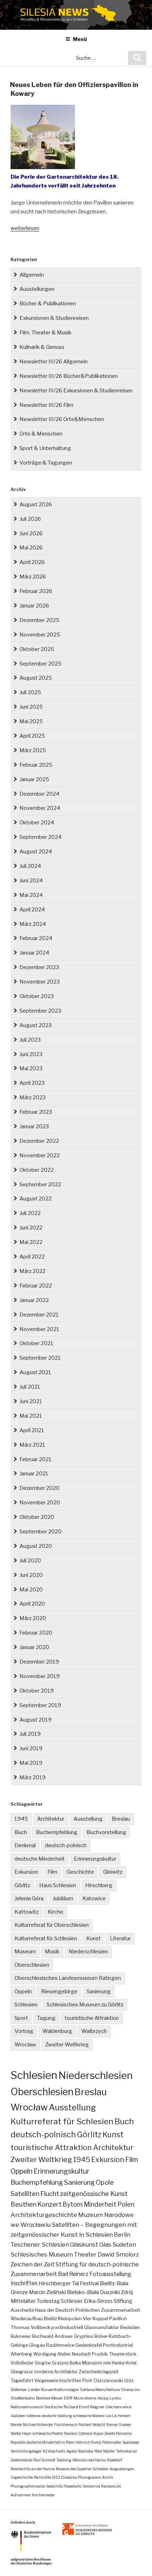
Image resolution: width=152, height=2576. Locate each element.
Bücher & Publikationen (48, 304)
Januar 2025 (34, 779)
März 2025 (33, 750)
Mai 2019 (31, 1763)
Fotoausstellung (110, 2274)
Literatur (120, 1938)
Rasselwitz (73, 2486)
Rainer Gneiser (119, 2425)
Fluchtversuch (66, 2425)
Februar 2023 (36, 1112)
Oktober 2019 (37, 1691)
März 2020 (33, 1618)
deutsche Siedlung (57, 2416)
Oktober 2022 (37, 1170)
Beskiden (130, 2327)
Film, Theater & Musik (45, 333)
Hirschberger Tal (59, 2283)
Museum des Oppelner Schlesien (82, 2469)
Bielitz (50, 2318)
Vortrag (24, 2031)
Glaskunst (84, 2244)
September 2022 (40, 1185)
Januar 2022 (34, 1300)
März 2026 (33, 577)
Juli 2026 (30, 519)
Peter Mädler (105, 2451)
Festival (89, 2283)
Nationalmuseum (27, 2407)
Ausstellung (88, 1819)
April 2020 (32, 1604)
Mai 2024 (31, 895)
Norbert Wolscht (92, 2425)
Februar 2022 (36, 1286)
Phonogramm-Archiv (96, 2477)
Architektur (51, 1819)
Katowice (94, 1898)
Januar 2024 (34, 953)
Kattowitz (27, 1912)
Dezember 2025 (39, 620)
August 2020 (36, 1546)
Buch (21, 1832)
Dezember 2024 (39, 794)
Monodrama (85, 2398)
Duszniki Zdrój (116, 2292)
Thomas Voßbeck (30, 2327)
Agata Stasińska (80, 2451)
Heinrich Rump (88, 2442)
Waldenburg (57, 2031)
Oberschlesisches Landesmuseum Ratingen (68, 1978)
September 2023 (40, 1011)
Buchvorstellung (106, 1832)
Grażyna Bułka (66, 2363)
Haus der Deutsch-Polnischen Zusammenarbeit (87, 2310)
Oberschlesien (32, 1965)
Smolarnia (91, 2486)
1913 (56, 2477)
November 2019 (40, 1676)
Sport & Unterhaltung (45, 448)
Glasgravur (22, 2372)
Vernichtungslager (26, 2451)
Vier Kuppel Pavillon (105, 2318)
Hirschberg (99, 1885)
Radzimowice (60, 2345)
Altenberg (21, 2354)
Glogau (37, 2345)
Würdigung (45, 2354)
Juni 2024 (31, 881)
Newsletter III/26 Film (46, 405)
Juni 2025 (31, 707)
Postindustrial (118, 2345)
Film (52, 1872)
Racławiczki (111, 2486)
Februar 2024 (36, 938)
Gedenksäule (21, 2460)
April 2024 (32, 910)
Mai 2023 (31, 1068)
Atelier (64, 2354)
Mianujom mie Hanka (103, 2363)
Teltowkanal (126, 2451)
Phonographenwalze (28, 2486)
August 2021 (35, 1372)
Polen (126, 2204)
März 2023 (33, 1097)
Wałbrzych (94, 2031)
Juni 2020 (31, 1575)
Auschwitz (22, 2310)
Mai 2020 (31, 1590)
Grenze (19, 2292)
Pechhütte (42, 2477)
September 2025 (40, 664)
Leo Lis (111, 2416)
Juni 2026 (31, 534)
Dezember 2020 (39, 1488)
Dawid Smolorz (118, 2254)
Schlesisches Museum (42, 2254)
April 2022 (32, 1257)
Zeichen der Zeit (33, 2264)
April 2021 (32, 1430)
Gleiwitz (113, 1872)
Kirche (55, 1912)
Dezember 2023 (39, 967)
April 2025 (32, 736)
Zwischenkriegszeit (99, 2372)
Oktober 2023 (37, 996)
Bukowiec (21, 2336)
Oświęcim (130, 2390)
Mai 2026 (31, 548)
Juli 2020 (30, 1561)
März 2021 (32, 1445)
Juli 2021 (30, 1387)
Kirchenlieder (43, 2495)
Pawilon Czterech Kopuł (84, 2433)
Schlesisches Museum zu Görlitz (85, 2005)
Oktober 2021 (36, 1343)
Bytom (73, 2204)
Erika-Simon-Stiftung (108, 2301)
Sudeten (124, 2244)
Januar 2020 (34, 1647)
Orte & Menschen (41, 434)
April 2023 (32, 1083)
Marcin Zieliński (47, 2292)
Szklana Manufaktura (100, 2390)
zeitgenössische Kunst (94, 2194)
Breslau (121, 1819)
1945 (21, 1819)
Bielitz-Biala (114, 2283)
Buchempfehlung (57, 1832)
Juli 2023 (30, 1040)
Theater (85, 2254)
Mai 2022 (31, 1242)
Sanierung (99, 1992)
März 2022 (33, 1271)
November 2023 (40, 982)
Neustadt (81, 2354)
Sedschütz (55, 2486)
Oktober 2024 (37, 823)
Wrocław (25, 2045)
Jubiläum (63, 1898)
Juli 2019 (30, 1734)
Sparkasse (131, 2442)
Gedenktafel (89, 2345)
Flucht (50, 2194)
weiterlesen (25, 228)
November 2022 (40, 1156)
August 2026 (36, 505)
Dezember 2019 (39, 1662)
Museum (25, 1952)
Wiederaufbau (27, 2318)
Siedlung (64, 2460)
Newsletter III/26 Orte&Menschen (62, 419)
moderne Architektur (56, 2372)
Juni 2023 (31, 1054)
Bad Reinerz (73, 2274)
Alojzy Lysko (109, 2398)
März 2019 (33, 1777)
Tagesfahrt (22, 2381)
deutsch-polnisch (66, 1845)
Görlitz (22, 1885)
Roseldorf (115, 2460)
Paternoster (112, 2442)
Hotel (131, 2363)
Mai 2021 (31, 1416)
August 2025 (36, 678)
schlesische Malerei (89, 2416)
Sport (21, 2018)
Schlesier (72, 2301)
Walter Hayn (21, 2433)
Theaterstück (123, 2354)
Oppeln (23, 1992)
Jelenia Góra (29, 1898)
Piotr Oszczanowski (103, 2381)
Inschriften (24, 2283)
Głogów (43, 2363)
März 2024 (33, 924)
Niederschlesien (88, 1952)
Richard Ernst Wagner (84, 2407)
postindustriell (67, 2327)
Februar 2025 (36, 765)
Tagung (46, 2018)
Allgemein (32, 275)
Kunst (93, 1938)
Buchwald (43, 2336)
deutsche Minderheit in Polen (51, 2442)
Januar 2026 (34, 606)
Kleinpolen (70, 2318)
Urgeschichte (22, 2477)
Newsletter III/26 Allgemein (54, 362)
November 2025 (40, 635)
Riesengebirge (59, 1992)
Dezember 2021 (39, 1315)
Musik (52, 1952)
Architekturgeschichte (44, 2215)
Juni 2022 (31, 1228)
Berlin (122, 2235)
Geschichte (80, 1872)
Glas (105, 2244)
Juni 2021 (31, 1401)
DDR (68, 2398)
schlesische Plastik (48, 2433)
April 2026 (32, 562)
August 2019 (36, 1720)
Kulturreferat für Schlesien (46, 1938)
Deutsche (54, 2407)
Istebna (34, 2416)
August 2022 (36, 1199)
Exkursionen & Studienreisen (54, 318)
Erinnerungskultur (95, 1859)
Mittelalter (23, 2301)
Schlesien (26, 2005)
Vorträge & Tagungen (46, 463)
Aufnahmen (21, 2495)
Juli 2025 (30, 692)
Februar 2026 (36, 591)
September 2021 (40, 1358)
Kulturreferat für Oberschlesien (52, 1925)
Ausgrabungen (122, 2469)
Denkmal (25, 1845)
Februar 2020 (36, 1633)
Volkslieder (22, 2363)
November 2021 (39, 1329)
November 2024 (40, 808)
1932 (129, 2381)
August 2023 (36, 1025)
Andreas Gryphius (74, 2336)
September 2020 (40, 1532)
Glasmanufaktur (102, 2327)
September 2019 (40, 1705)
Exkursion (26, 1872)
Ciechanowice (118, 2407)
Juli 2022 (30, 1213)
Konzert (49, 2204)
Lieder (34, 2390)
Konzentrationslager (60, 2390)
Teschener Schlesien (40, 2244)
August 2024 (36, 852)
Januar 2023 (34, 1126)
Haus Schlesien (58, 1885)
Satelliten (25, 2194)
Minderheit (100, 2204)
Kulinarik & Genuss (42, 347)
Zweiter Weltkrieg (67, 2045)
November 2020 (40, 1503)
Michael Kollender (38, 2425)
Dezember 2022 (39, 1141)
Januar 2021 (34, 1474)
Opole (105, 2182)
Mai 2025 (31, 721)
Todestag (48, 2301)
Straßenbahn (23, 2398)
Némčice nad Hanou (89, 2460)
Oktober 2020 (37, 1517)
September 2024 (40, 837)
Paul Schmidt (44, 2460)
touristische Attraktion (92, 2018)
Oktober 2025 (37, 649)
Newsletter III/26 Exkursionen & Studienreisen (76, 391)
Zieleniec (19, 2390)
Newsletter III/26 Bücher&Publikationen (69, 376)
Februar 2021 (36, 1459)
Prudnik (100, 2354)
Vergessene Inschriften (58, 2381)
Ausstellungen (37, 289)
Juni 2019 (31, 1748)
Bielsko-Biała (83, 2292)
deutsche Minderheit (40, 1859)
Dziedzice (69, 2477)
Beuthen (24, 2204)
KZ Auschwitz (54, 2451)
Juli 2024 (30, 866)
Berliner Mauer (49, 2398)
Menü (80, 39)
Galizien (18, 2416)
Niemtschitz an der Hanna (33, 2469)
